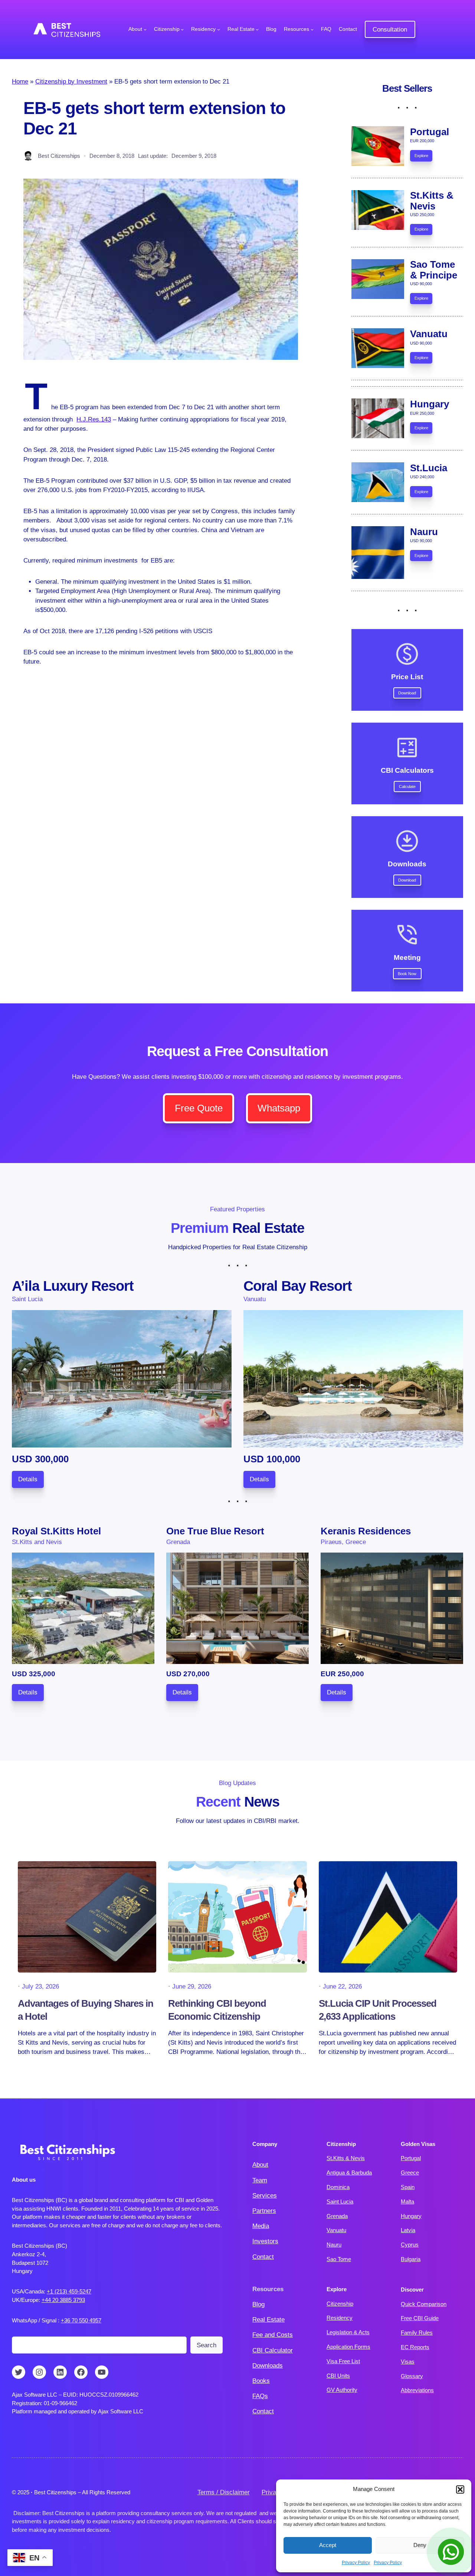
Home (20, 82)
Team (260, 2180)
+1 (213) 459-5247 (69, 2291)
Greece (410, 2173)
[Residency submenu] (219, 29)
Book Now (407, 974)
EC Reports (415, 2347)
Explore (421, 156)
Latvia (408, 2230)
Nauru (334, 2245)
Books (261, 2381)
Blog (258, 2304)
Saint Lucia (340, 2202)
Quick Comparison (424, 2304)
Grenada (337, 2216)
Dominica (338, 2187)
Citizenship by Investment (71, 82)
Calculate (407, 787)
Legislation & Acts (348, 2332)
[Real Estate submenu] (257, 29)
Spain (408, 2187)
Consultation (390, 30)
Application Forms (348, 2347)
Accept (328, 2545)
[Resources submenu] (312, 29)
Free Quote (199, 1108)
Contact (263, 2257)
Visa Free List (343, 2361)
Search (207, 2345)
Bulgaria (411, 2259)
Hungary (411, 2216)
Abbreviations (417, 2390)
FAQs (260, 2396)
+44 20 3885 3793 (63, 2300)
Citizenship (340, 2304)
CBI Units (338, 2376)
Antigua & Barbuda (349, 2173)
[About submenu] (145, 29)
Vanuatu (336, 2230)
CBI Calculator (273, 2350)
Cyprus (410, 2245)
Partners (264, 2211)
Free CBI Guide (420, 2318)
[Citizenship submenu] (182, 29)
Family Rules (417, 2333)
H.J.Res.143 (94, 419)
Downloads (268, 2366)
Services (265, 2196)
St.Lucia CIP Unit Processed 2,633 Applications (378, 2010)
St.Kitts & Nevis (346, 2158)
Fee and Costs (273, 2335)
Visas (408, 2362)
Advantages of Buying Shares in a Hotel (86, 2010)
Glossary (412, 2376)
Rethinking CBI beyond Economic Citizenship (217, 2010)
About (260, 2165)
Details (28, 1479)
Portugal (411, 2158)
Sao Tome (339, 2259)
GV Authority (342, 2390)
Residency (340, 2318)
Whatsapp (279, 1108)
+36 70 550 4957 (81, 2320)
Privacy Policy (356, 2563)
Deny (420, 2545)
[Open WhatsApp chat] (451, 2552)
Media (261, 2226)
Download (407, 693)
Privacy (272, 2492)
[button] (460, 2489)
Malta (407, 2202)
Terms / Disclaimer (224, 2492)
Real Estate (268, 2320)
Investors (265, 2241)
